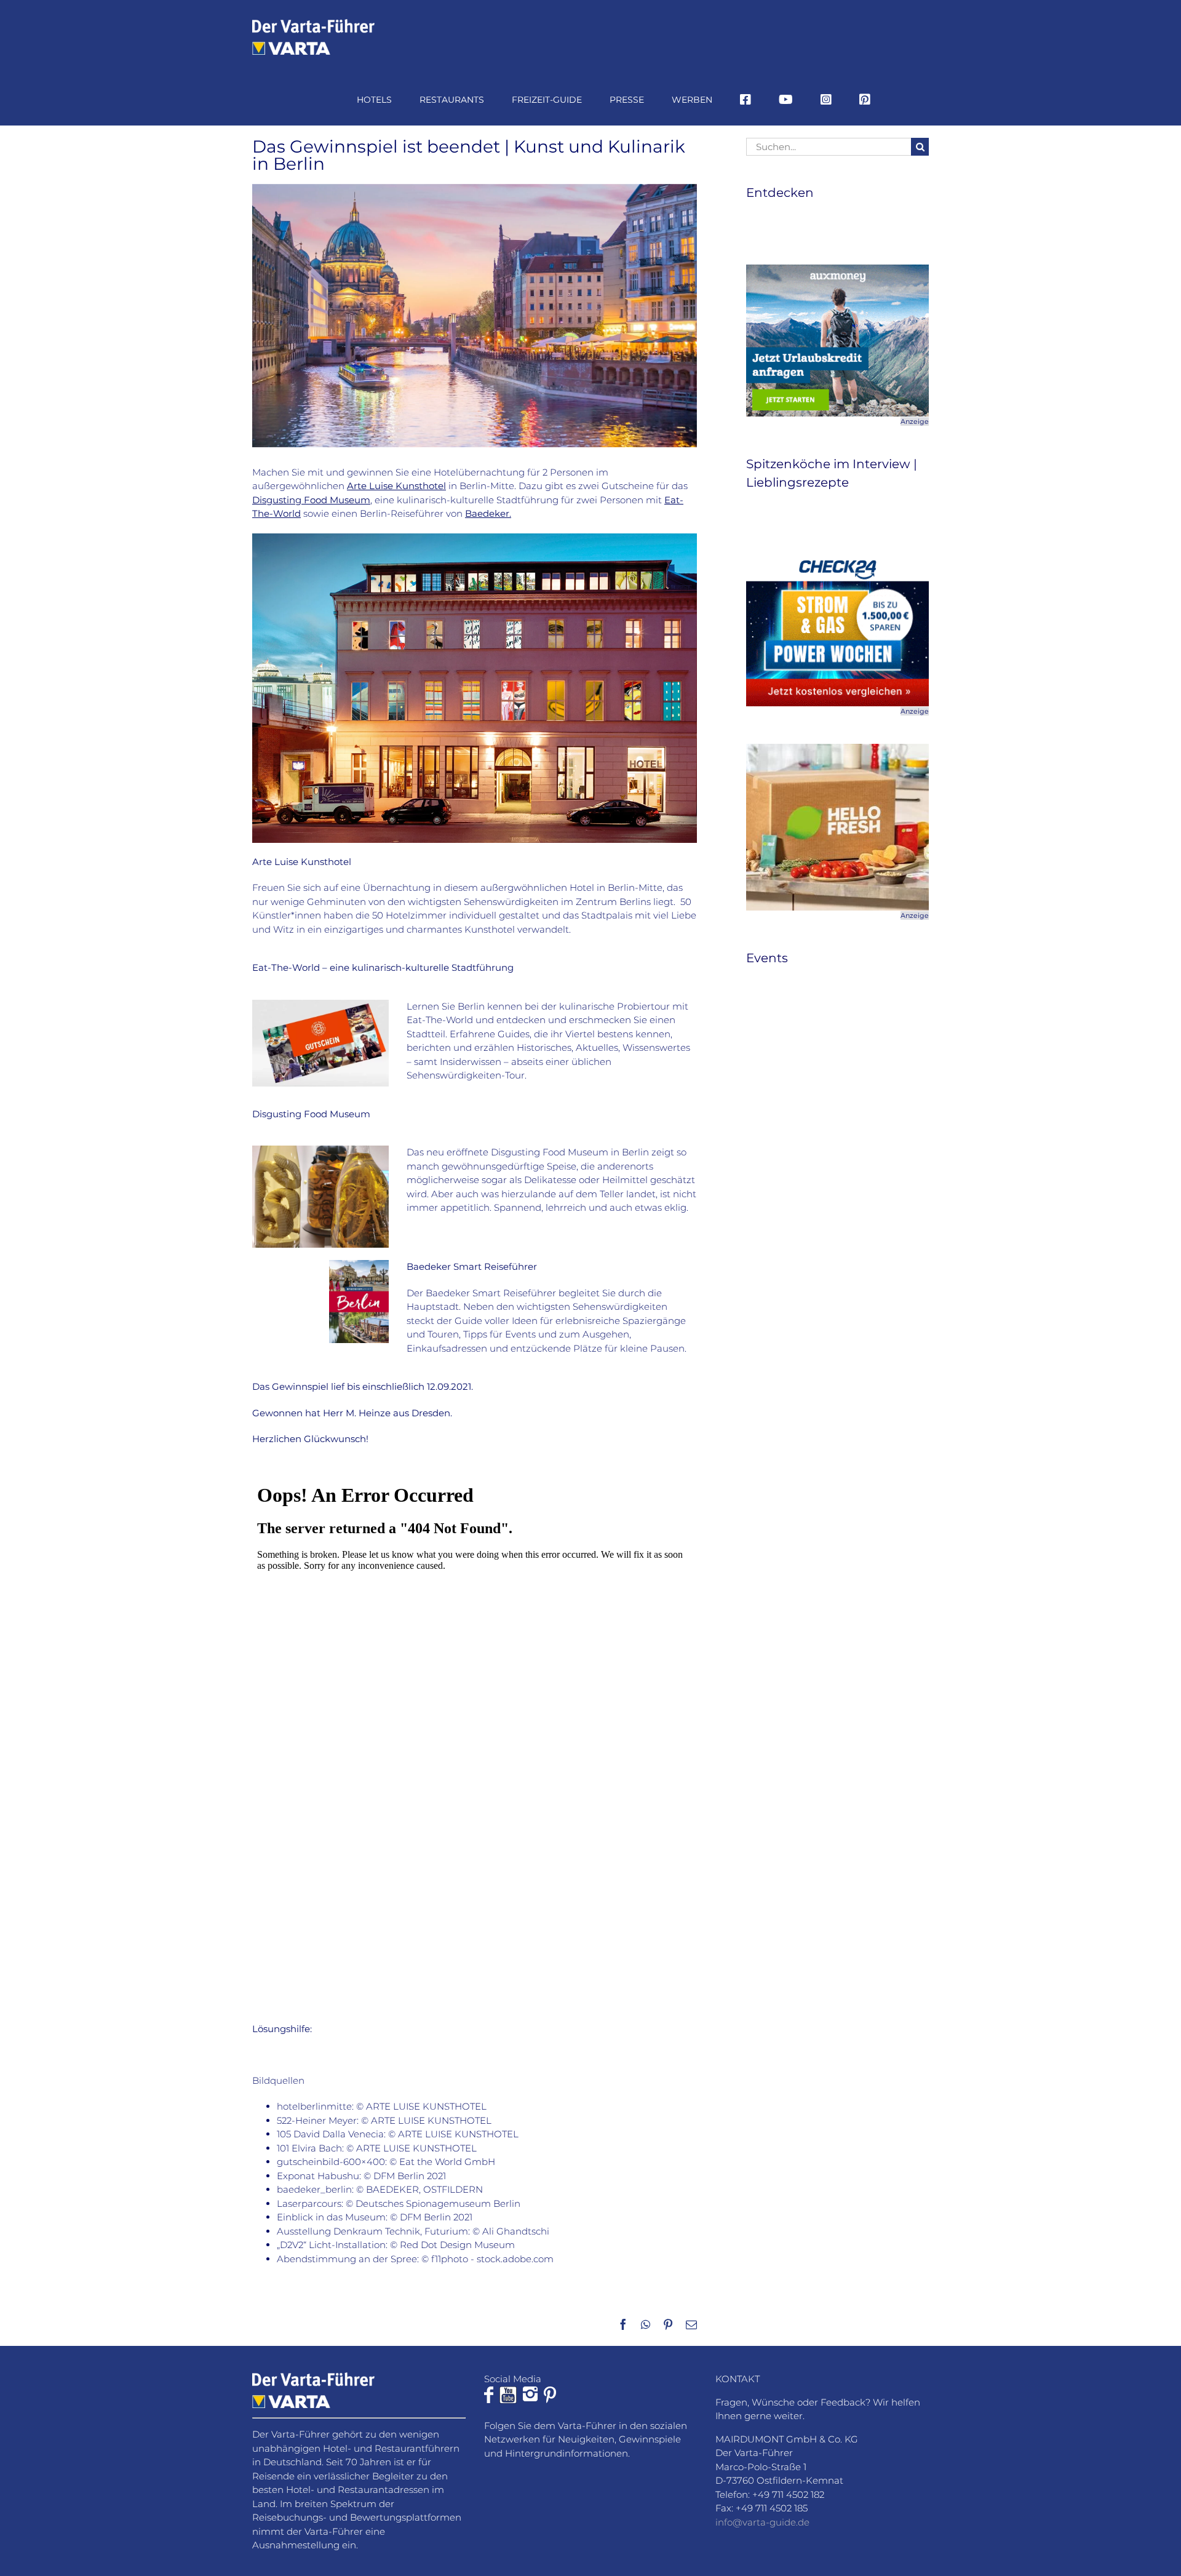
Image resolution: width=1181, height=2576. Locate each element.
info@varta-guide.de (762, 2522)
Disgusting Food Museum (311, 500)
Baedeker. (488, 513)
